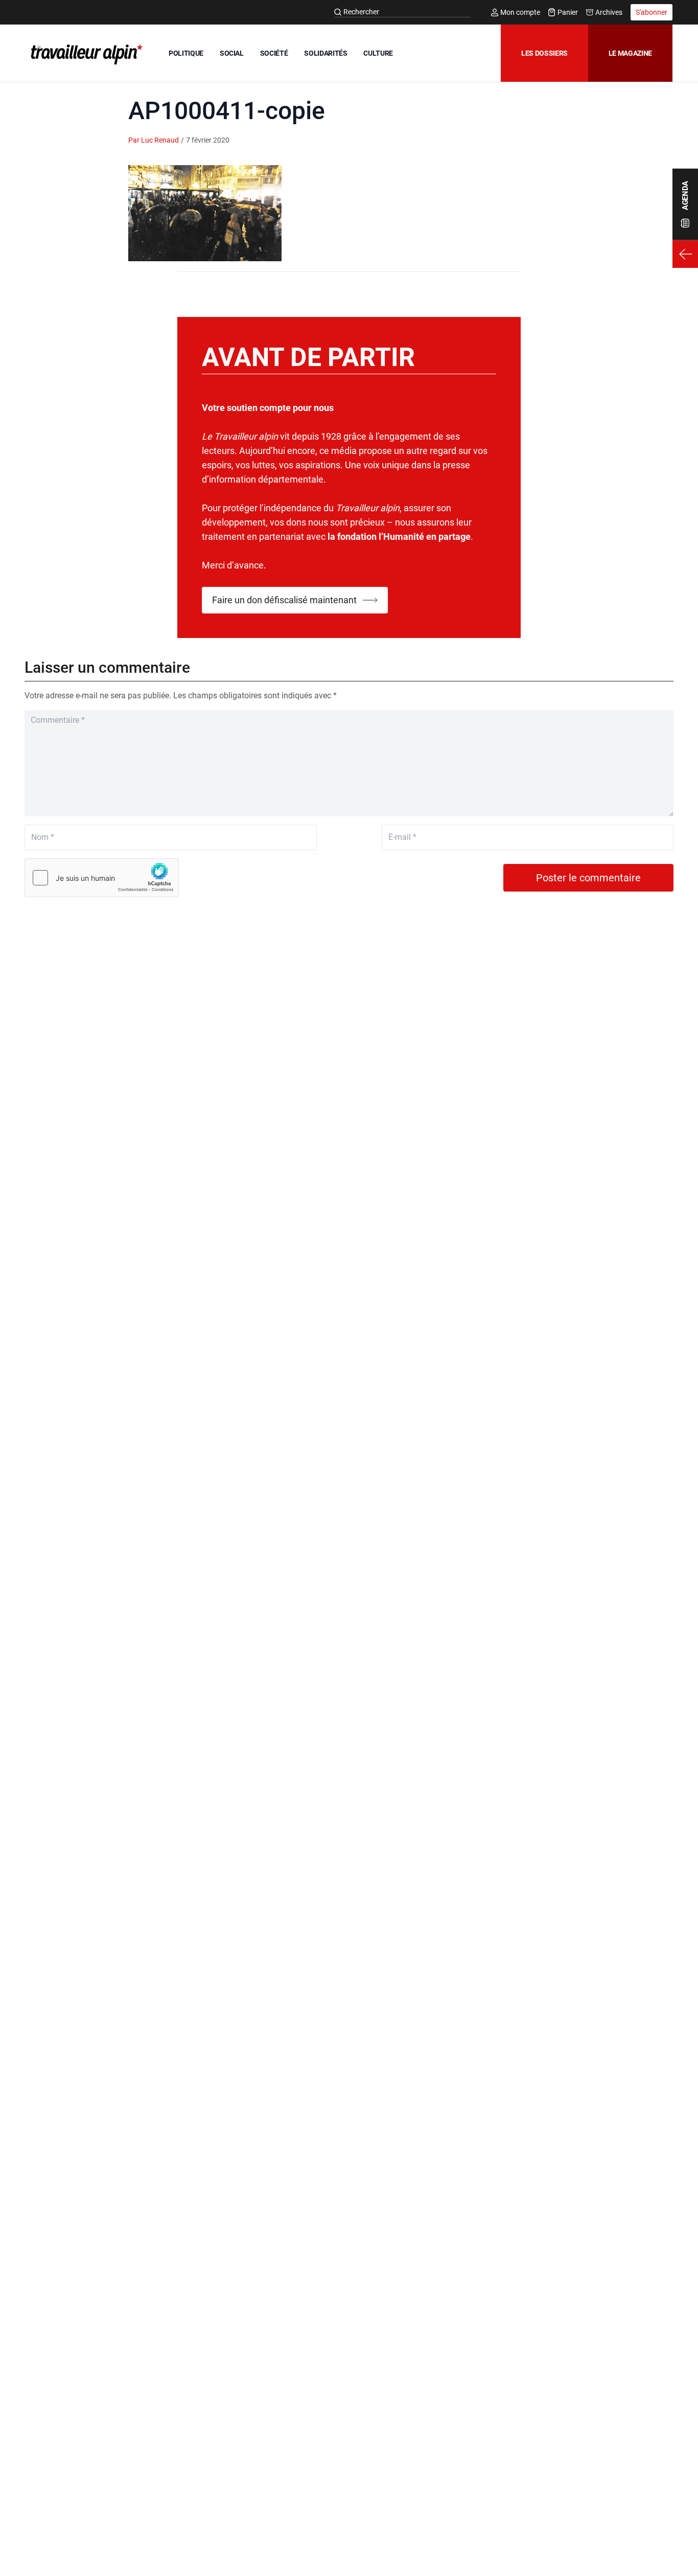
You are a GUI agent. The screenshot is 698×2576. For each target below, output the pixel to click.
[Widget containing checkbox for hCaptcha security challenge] (102, 878)
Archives (609, 12)
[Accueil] (85, 54)
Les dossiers (544, 53)
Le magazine (630, 53)
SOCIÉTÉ (274, 53)
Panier (568, 12)
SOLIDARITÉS (325, 53)
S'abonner (652, 12)
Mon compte (520, 12)
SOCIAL (232, 53)
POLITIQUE (186, 53)
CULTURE (378, 53)
